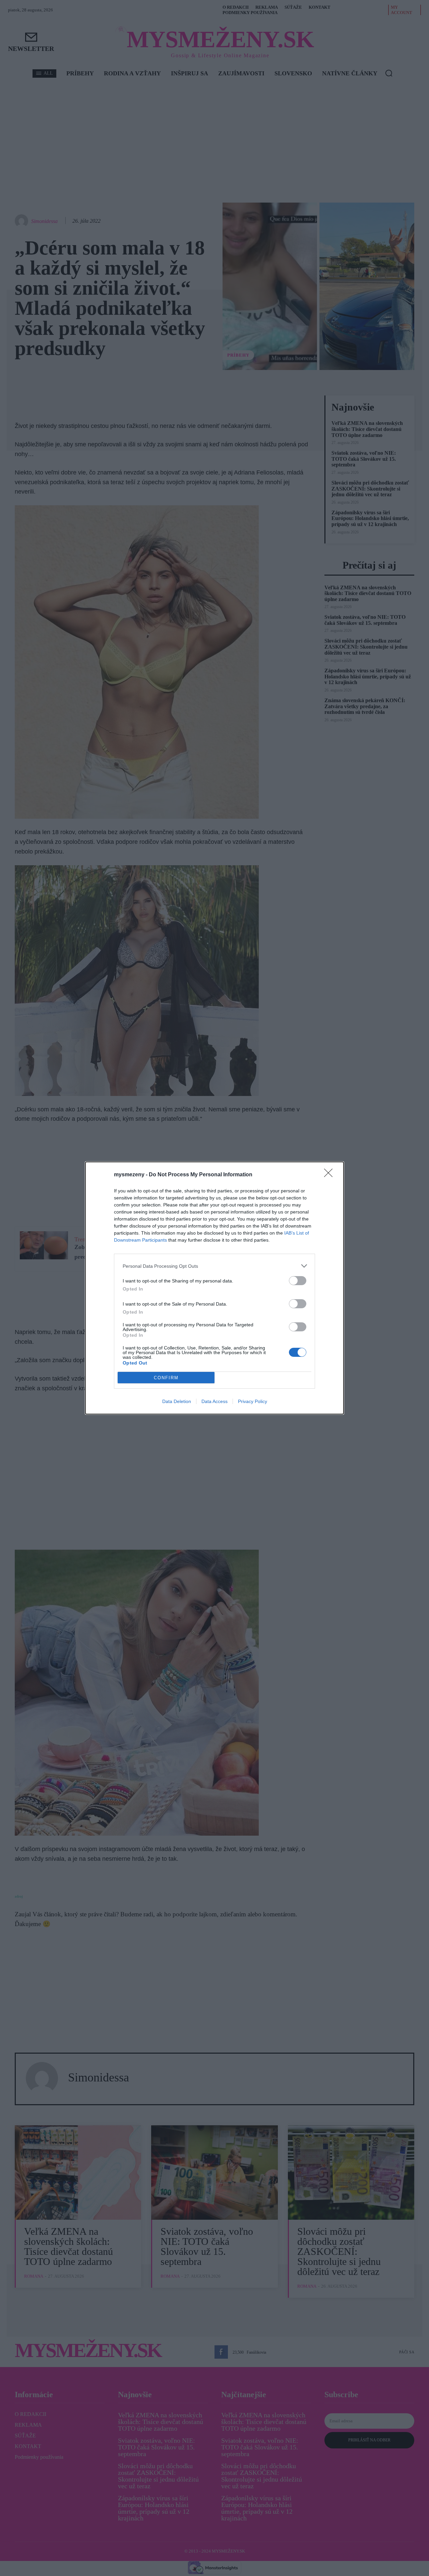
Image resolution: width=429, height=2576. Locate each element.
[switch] (298, 1281)
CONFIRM (166, 1378)
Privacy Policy (253, 1401)
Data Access (214, 1401)
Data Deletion (177, 1401)
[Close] (330, 1175)
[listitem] (214, 1266)
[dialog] (214, 1288)
